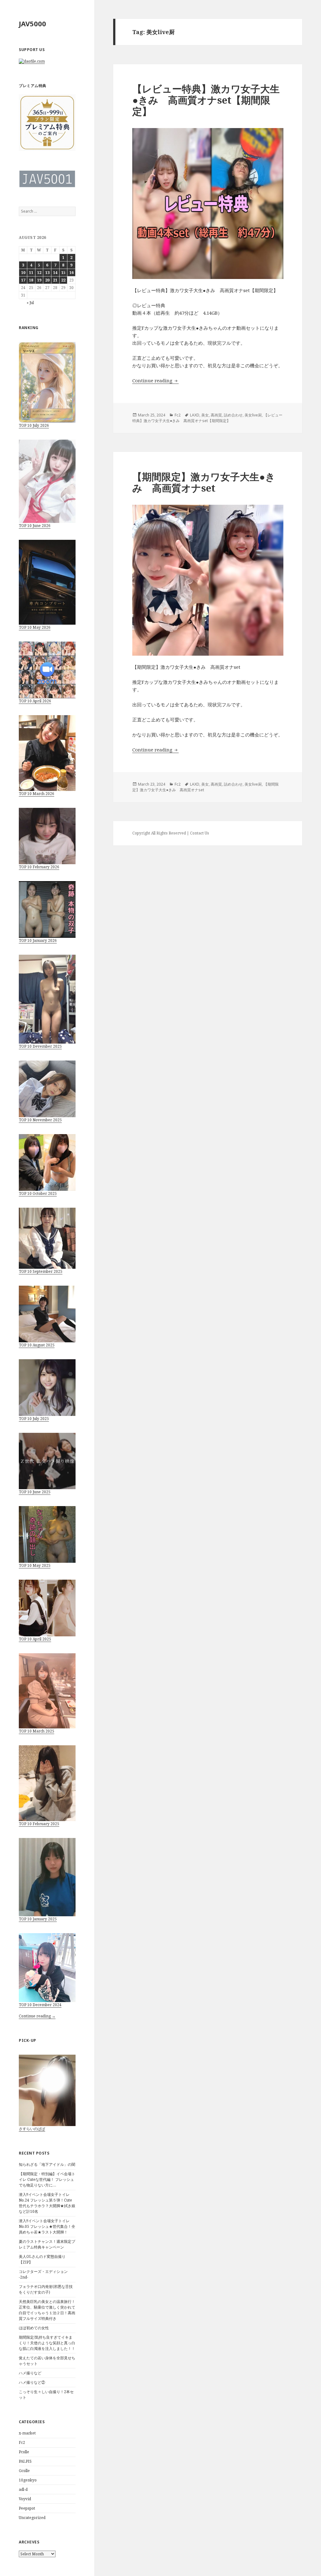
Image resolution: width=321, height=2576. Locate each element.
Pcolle (24, 2452)
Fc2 (22, 2442)
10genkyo (28, 2480)
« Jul (30, 303)
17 (23, 280)
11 (31, 273)
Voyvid (25, 2499)
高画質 (216, 415)
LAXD (195, 415)
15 (63, 273)
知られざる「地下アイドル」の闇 (47, 2164)
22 (63, 280)
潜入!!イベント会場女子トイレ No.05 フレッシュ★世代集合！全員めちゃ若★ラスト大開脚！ (47, 2226)
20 (47, 280)
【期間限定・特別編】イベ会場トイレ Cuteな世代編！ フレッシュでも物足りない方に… (47, 2179)
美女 (205, 415)
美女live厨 (253, 415)
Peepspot (27, 2508)
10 (23, 273)
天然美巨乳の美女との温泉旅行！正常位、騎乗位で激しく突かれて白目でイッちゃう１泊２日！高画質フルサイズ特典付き (47, 2310)
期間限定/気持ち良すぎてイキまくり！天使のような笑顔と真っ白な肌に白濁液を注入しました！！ (47, 2343)
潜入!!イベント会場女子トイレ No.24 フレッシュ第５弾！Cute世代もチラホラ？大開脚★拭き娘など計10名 (47, 2203)
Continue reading (155, 380)
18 (31, 280)
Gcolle (24, 2471)
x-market (27, 2433)
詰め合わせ (233, 415)
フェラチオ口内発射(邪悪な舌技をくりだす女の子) (46, 2289)
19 (39, 280)
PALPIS (25, 2461)
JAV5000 (32, 23)
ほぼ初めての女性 (34, 2328)
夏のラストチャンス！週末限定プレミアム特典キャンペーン (47, 2244)
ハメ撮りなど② (32, 2382)
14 (55, 273)
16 (71, 273)
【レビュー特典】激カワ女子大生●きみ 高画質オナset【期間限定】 (206, 100)
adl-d (23, 2489)
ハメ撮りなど (30, 2373)
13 (47, 273)
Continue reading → (37, 2016)
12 (39, 273)
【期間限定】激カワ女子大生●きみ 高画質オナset (204, 482)
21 (55, 280)
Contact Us (200, 833)
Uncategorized (32, 2518)
